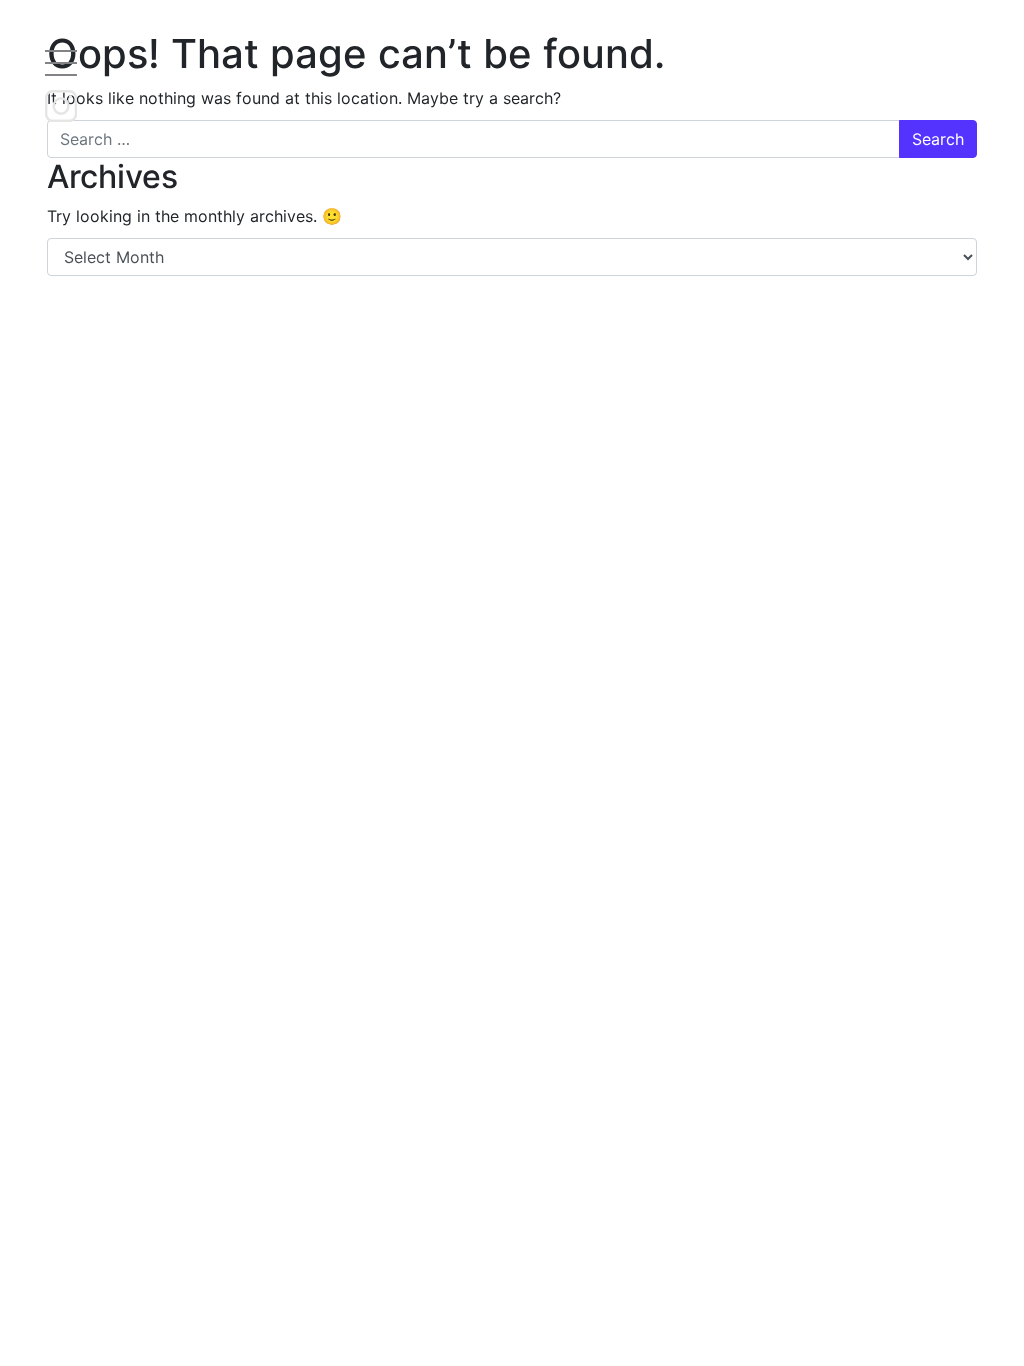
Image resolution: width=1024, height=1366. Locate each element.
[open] (61, 62)
